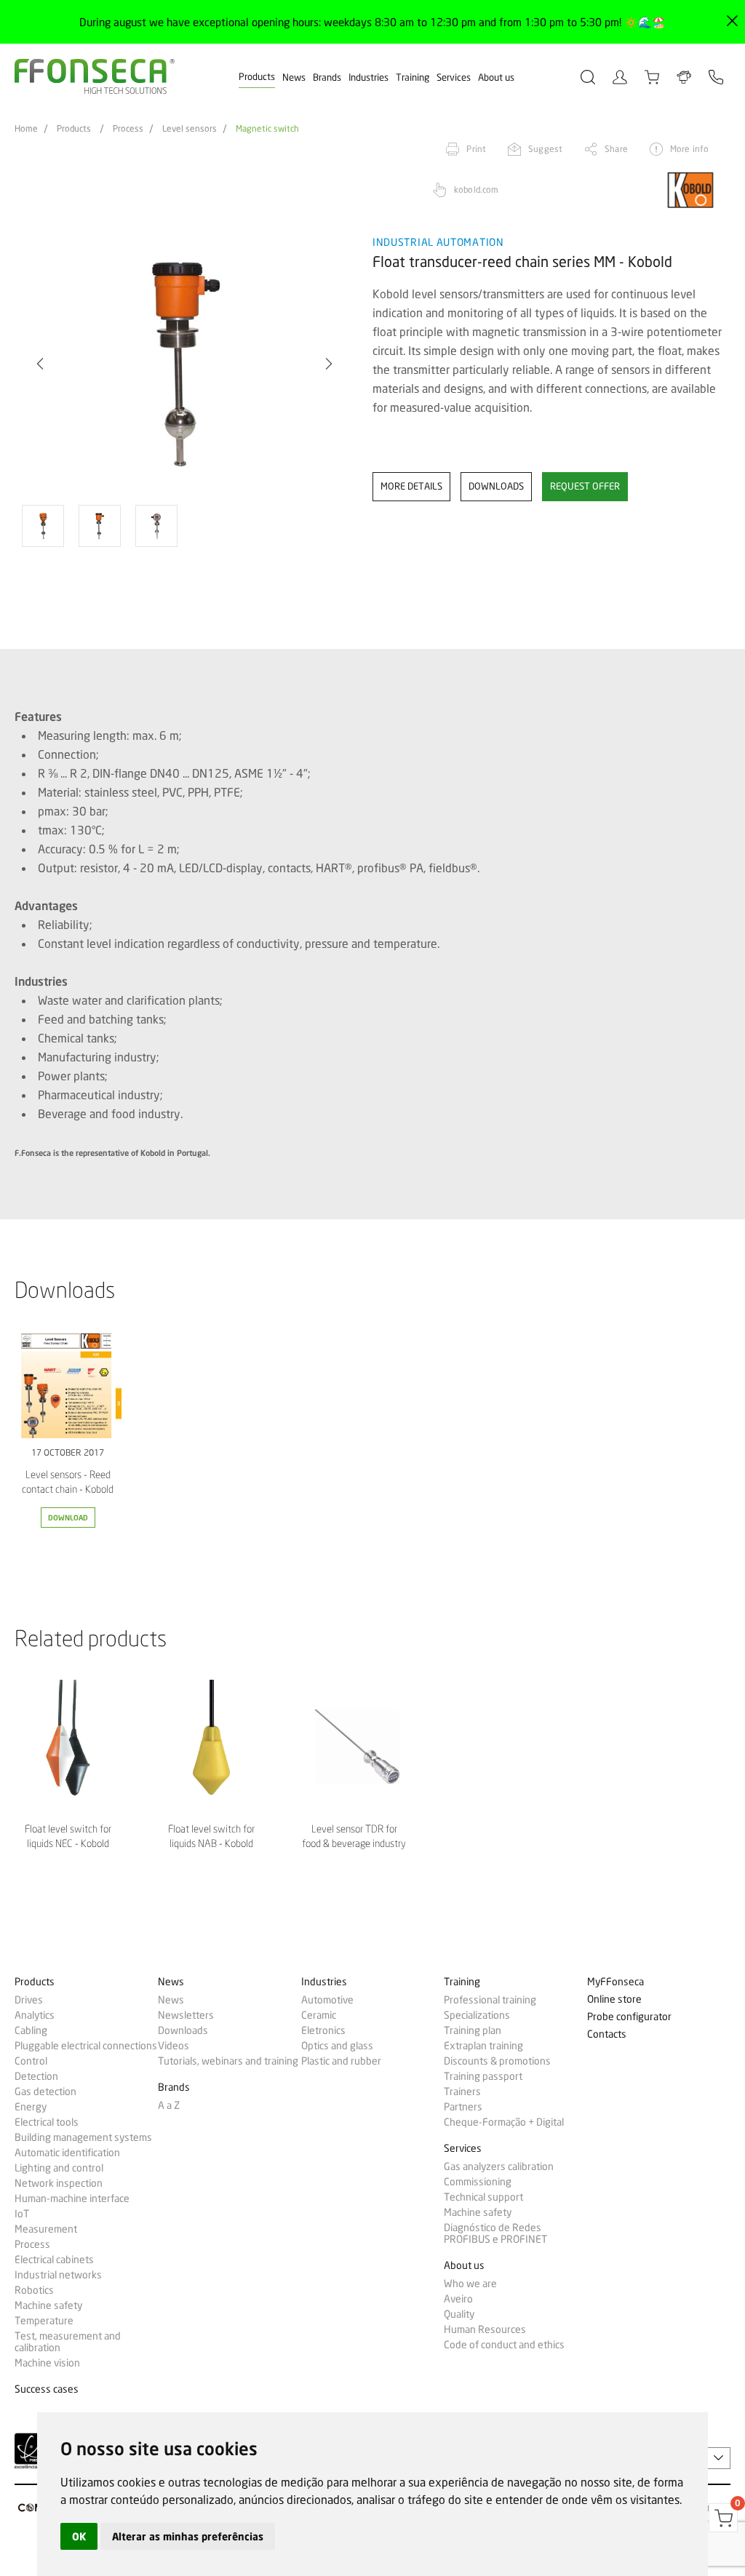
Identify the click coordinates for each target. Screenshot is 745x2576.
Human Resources (485, 2329)
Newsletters (186, 2015)
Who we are (470, 2284)
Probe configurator (629, 2017)
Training (413, 77)
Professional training (490, 2000)
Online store (614, 1999)
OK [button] (79, 2536)
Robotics (34, 2290)
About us (496, 77)
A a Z (169, 2105)
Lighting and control (59, 2168)
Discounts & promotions (497, 2061)
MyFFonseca (615, 1982)
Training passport (483, 2076)
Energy (31, 2107)
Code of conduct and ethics (504, 2345)
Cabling (31, 2030)
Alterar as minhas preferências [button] (188, 2536)
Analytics (35, 2015)
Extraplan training (483, 2046)
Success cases (47, 2389)
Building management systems (83, 2137)
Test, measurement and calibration (68, 2342)
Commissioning (478, 2182)
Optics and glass (337, 2046)
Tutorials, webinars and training (228, 2061)
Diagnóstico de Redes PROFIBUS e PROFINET (495, 2233)
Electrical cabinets (54, 2260)
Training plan (473, 2030)
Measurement (46, 2229)
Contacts (607, 2034)
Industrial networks (58, 2275)
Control (31, 2061)
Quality (459, 2314)
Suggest (545, 149)
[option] (184, 364)
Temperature (44, 2321)
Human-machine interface (72, 2198)
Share (616, 149)
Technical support (483, 2197)
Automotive (327, 2000)
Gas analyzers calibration (499, 2166)
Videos (174, 2046)
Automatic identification (67, 2153)
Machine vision (47, 2363)
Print (476, 149)
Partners (463, 2107)
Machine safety (48, 2305)
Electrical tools (47, 2122)
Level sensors (190, 129)
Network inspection (59, 2183)
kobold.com (476, 190)
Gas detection (45, 2091)
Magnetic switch (267, 129)
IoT (22, 2214)
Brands (327, 77)
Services (454, 77)
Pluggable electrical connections (86, 2046)
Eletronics (323, 2030)
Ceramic (319, 2015)
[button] (329, 364)
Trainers (462, 2091)
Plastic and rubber (341, 2061)
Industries (368, 77)
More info (689, 149)
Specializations (477, 2015)
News (294, 77)
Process (128, 129)
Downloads (183, 2030)
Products (257, 76)
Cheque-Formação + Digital (504, 2122)
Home (26, 129)
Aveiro (458, 2299)
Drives (29, 2000)
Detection (36, 2076)
